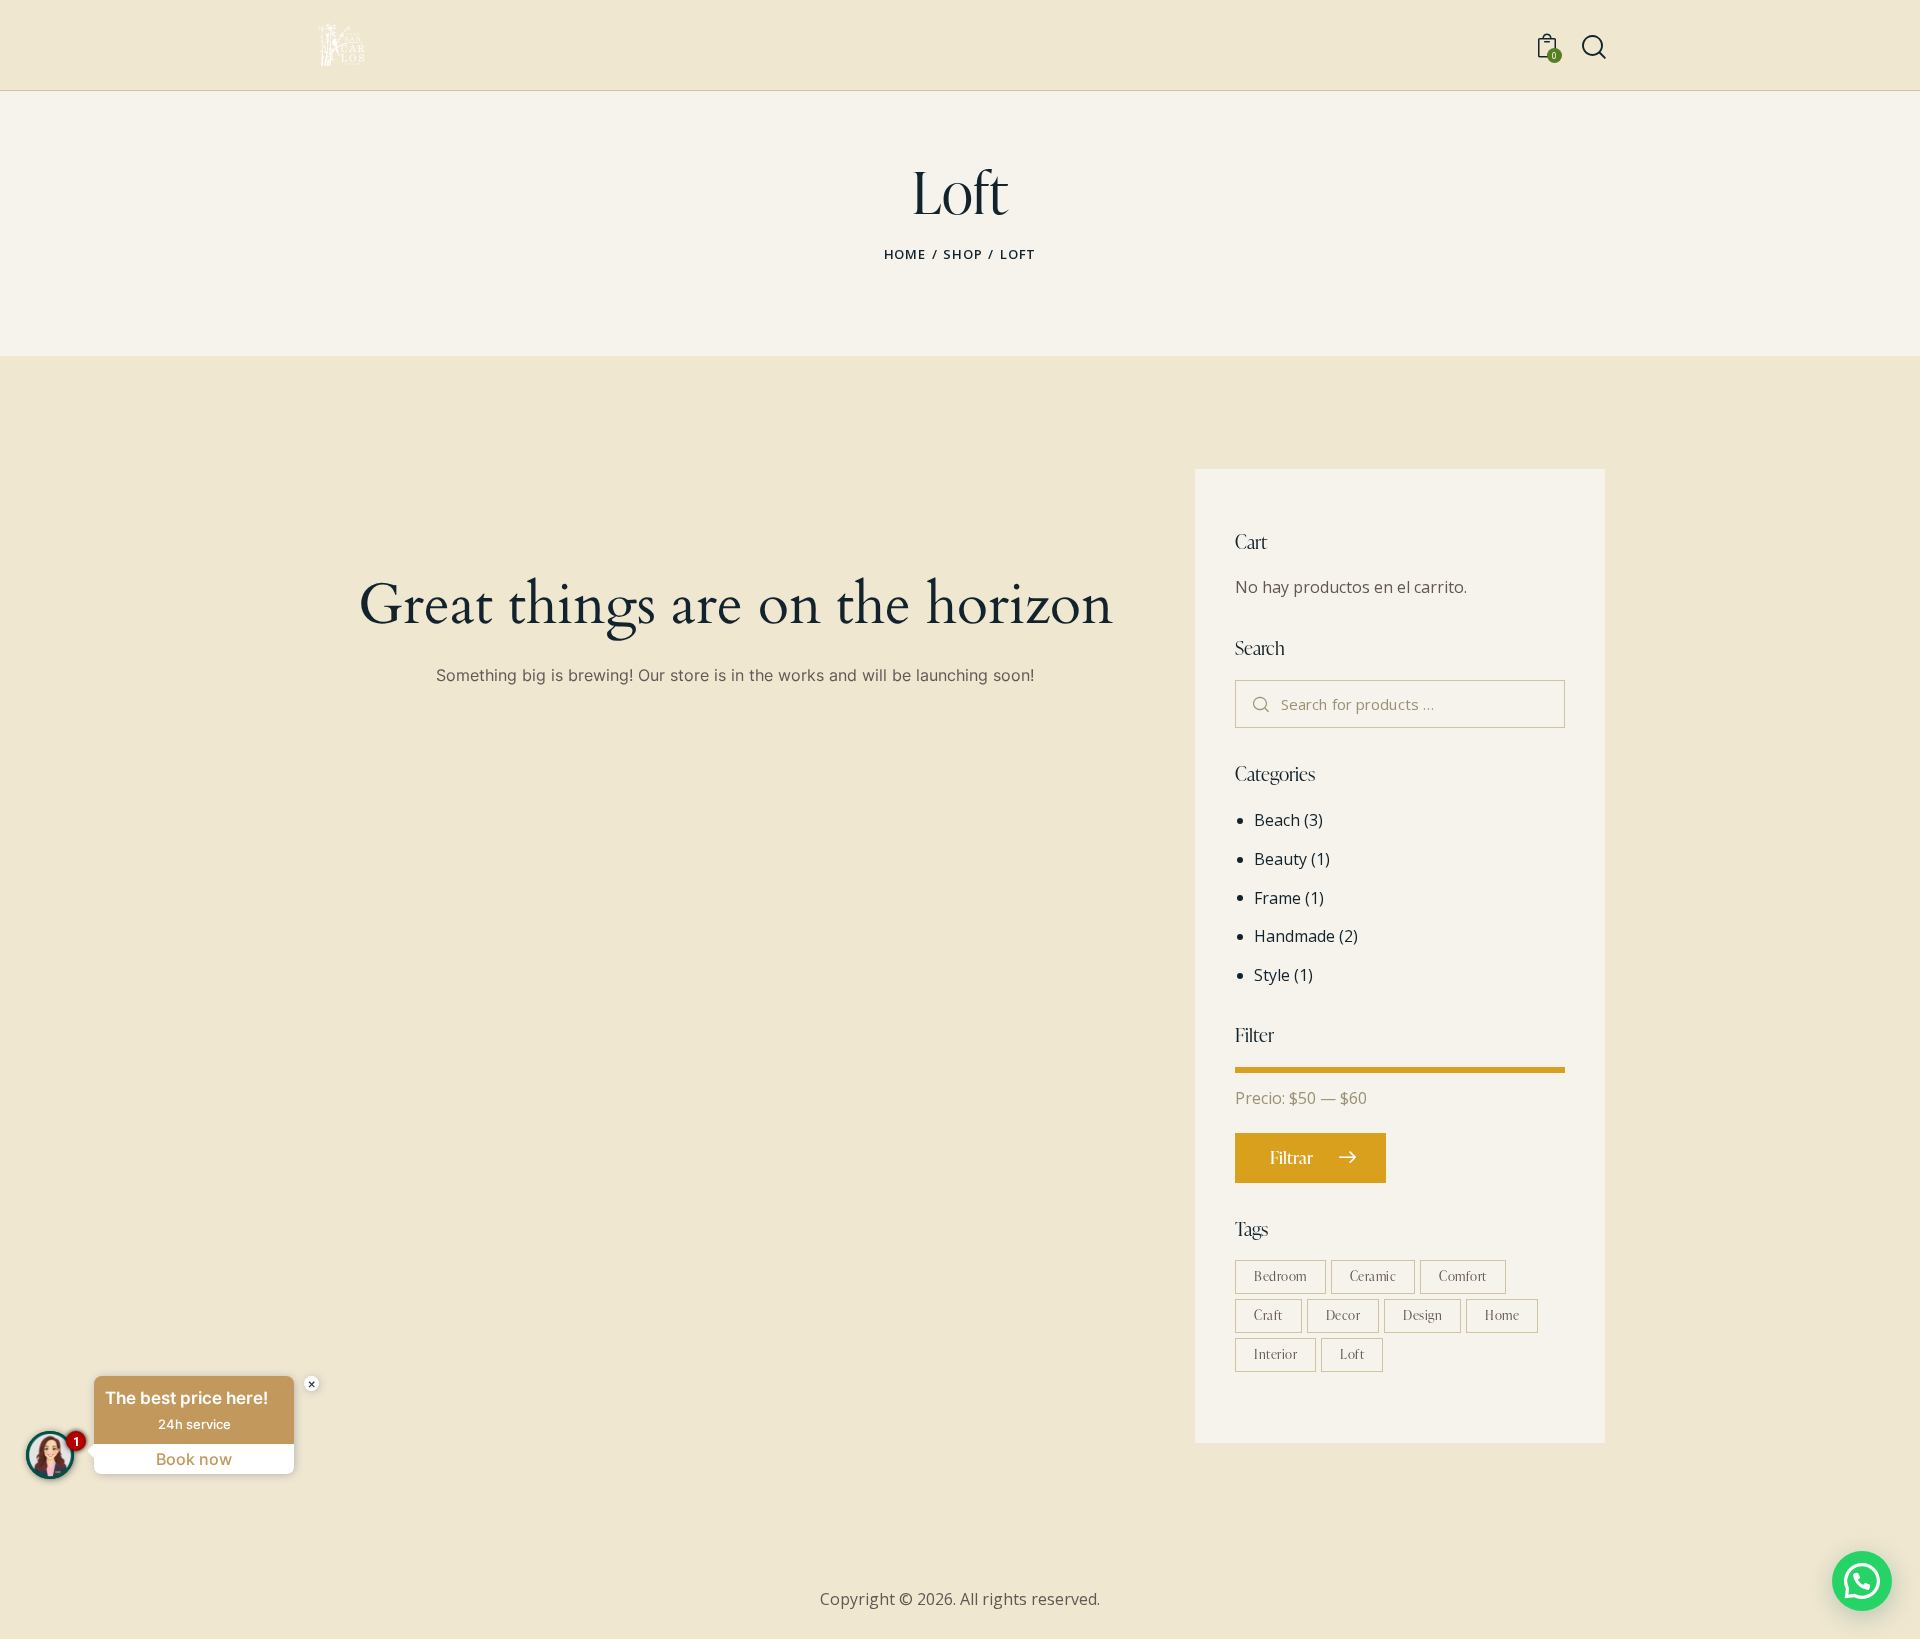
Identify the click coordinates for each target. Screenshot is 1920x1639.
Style (1272, 975)
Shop (962, 254)
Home (905, 254)
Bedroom (1280, 1276)
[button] (1862, 1581)
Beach (1277, 820)
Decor (1343, 1315)
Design (1422, 1315)
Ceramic (1373, 1276)
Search (1260, 704)
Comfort (1463, 1276)
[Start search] (1594, 47)
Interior (1275, 1354)
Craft (1268, 1315)
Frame (1277, 898)
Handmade (1294, 936)
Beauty (1280, 859)
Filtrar (1291, 1157)
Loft (1352, 1354)
